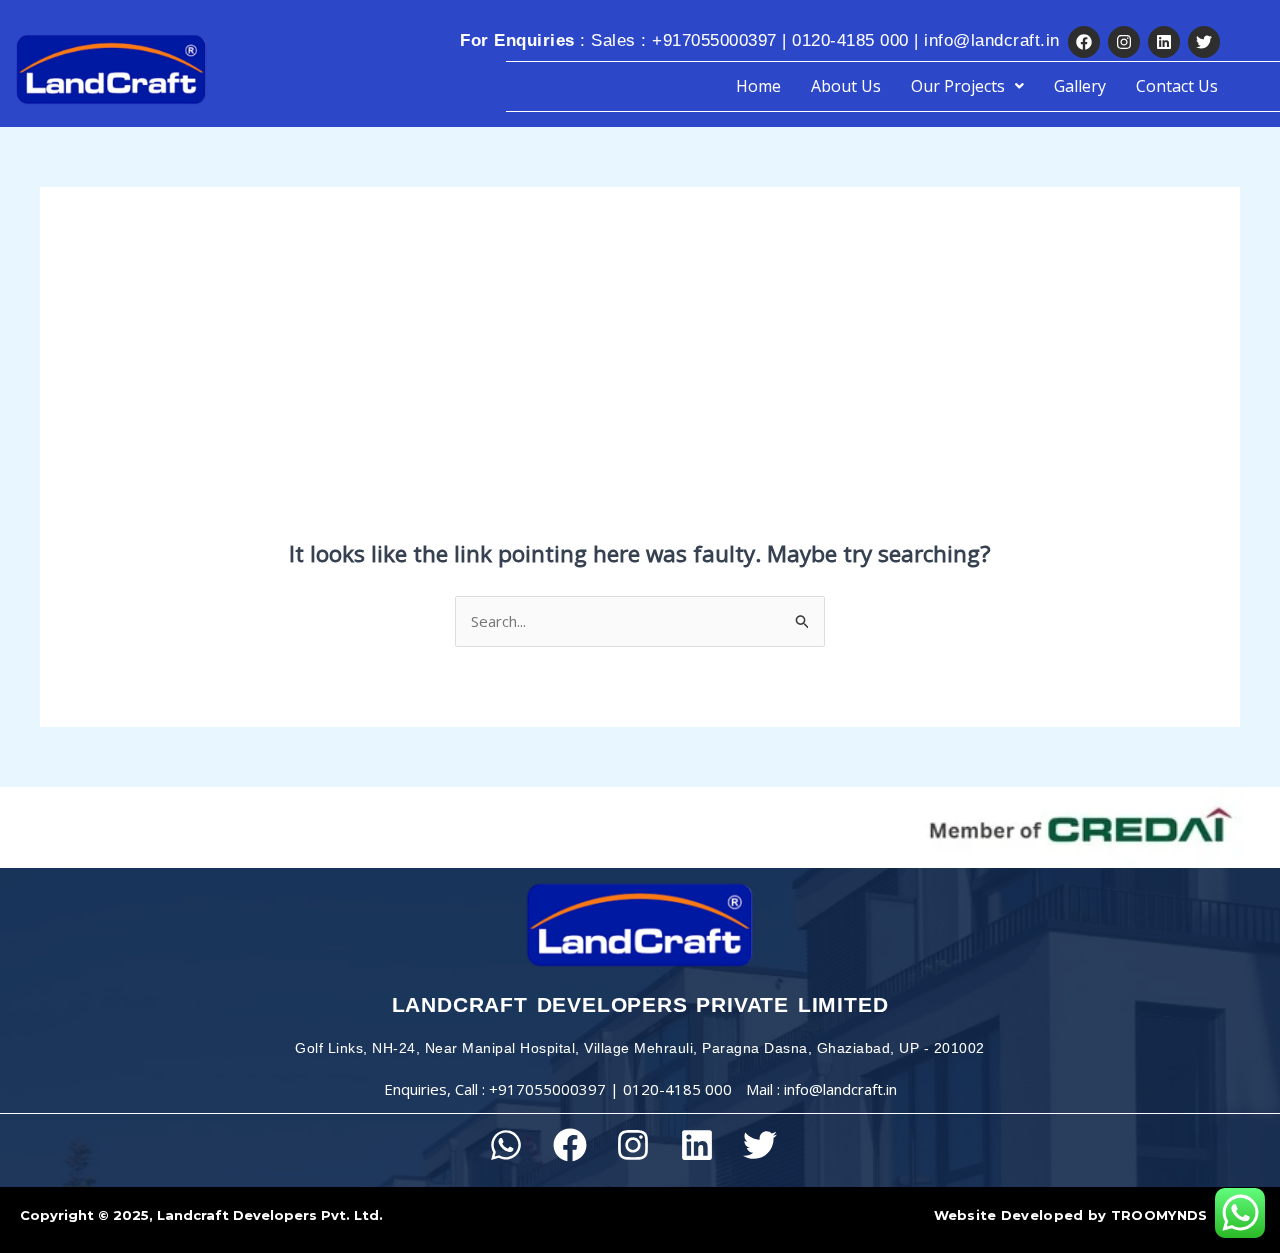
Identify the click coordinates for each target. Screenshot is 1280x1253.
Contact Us (1177, 86)
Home (758, 86)
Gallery (1080, 86)
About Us (846, 86)
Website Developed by (1071, 1215)
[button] (967, 86)
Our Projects (958, 86)
